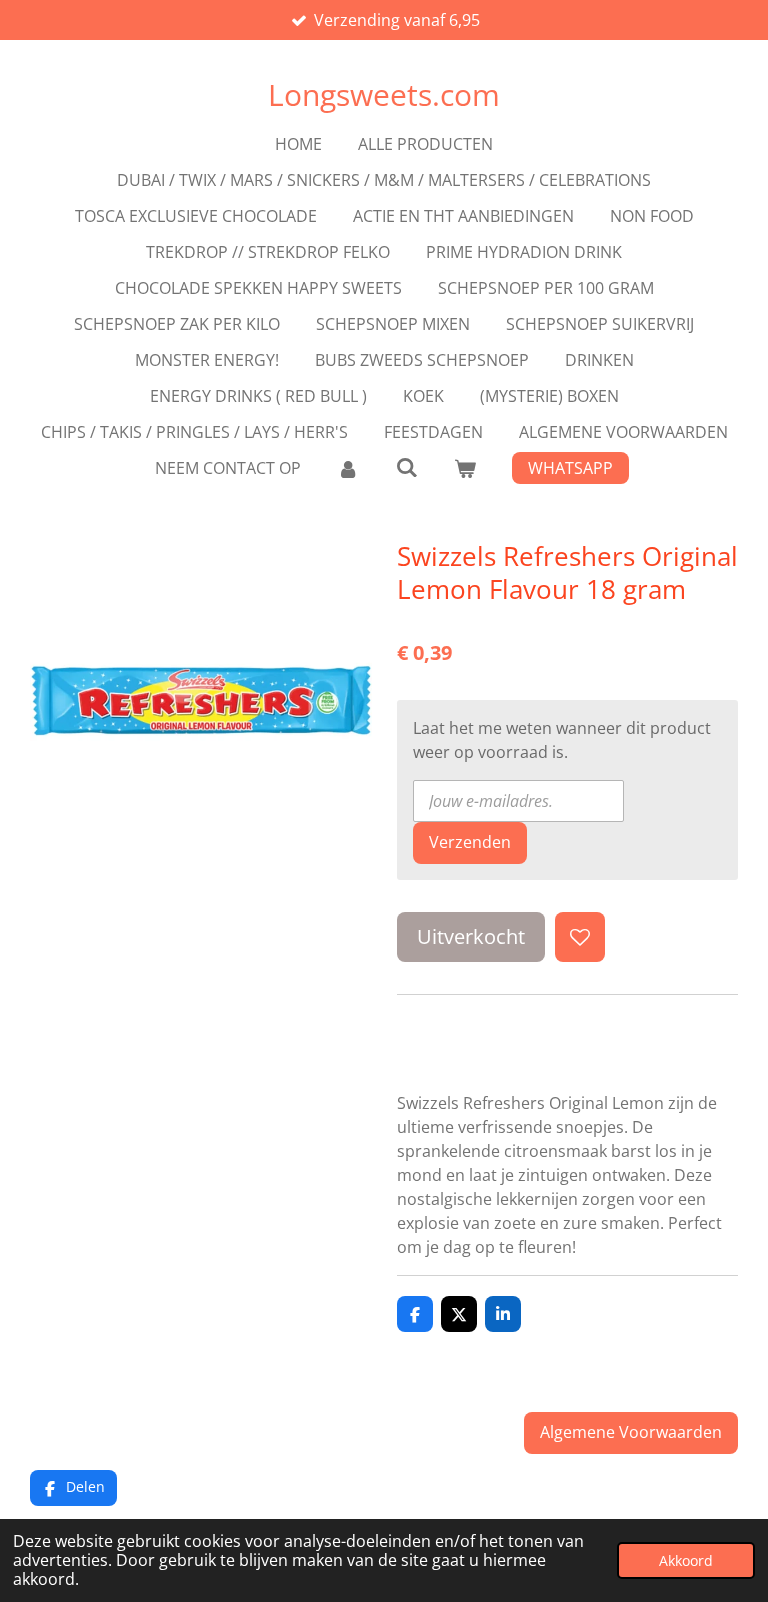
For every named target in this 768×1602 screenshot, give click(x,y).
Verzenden (470, 842)
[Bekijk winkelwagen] (465, 468)
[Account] (348, 468)
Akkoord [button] (686, 1560)
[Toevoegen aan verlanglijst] (580, 937)
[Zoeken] (406, 467)
